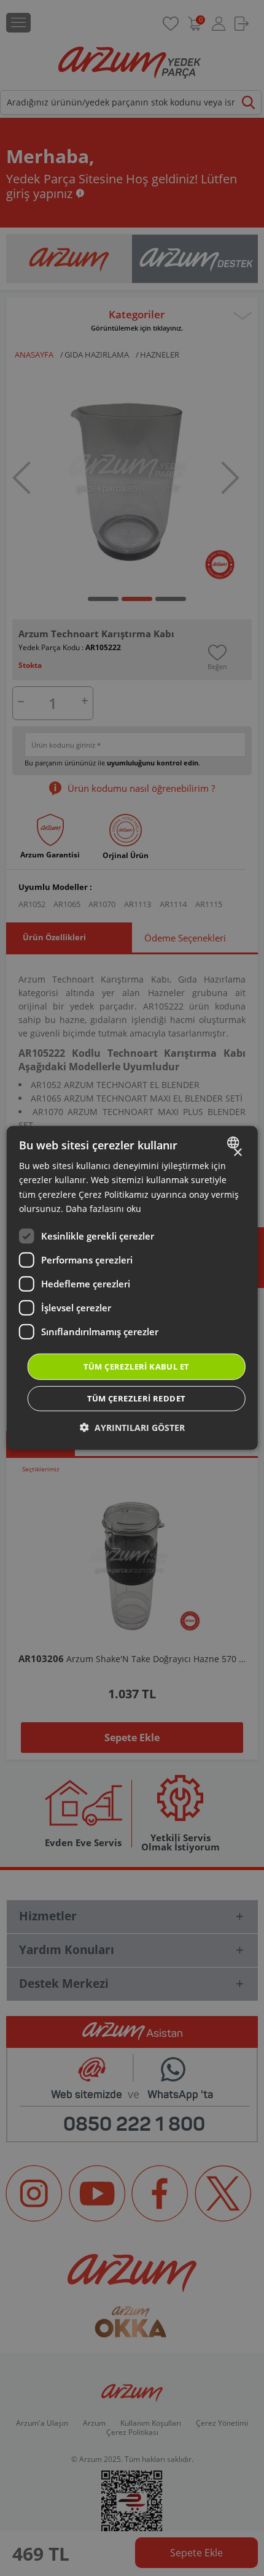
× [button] (237, 1153)
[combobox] (234, 1143)
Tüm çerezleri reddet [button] (137, 1398)
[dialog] (132, 1288)
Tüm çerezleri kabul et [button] (137, 1367)
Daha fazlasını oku (103, 1208)
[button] (132, 1428)
